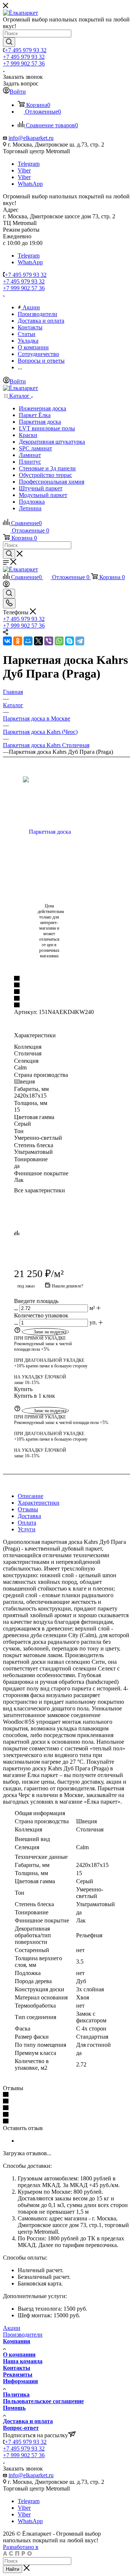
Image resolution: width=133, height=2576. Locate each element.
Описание (30, 1496)
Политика (16, 2394)
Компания (17, 2341)
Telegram (29, 164)
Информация (21, 2381)
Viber (24, 170)
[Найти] (9, 42)
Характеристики (39, 1503)
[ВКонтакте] (7, 641)
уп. (93, 1322)
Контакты (17, 2368)
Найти (13, 2569)
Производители (23, 2335)
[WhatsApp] (59, 641)
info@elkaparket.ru (31, 138)
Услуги (27, 1529)
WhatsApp (30, 184)
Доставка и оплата (28, 2421)
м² (92, 1308)
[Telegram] (80, 641)
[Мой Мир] (28, 641)
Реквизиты (18, 2375)
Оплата (27, 1523)
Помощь (14, 2408)
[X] (38, 641)
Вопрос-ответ (21, 2428)
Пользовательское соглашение (43, 2401)
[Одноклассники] (18, 641)
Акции (12, 2328)
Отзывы (28, 1509)
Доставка (29, 1516)
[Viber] (49, 641)
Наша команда (23, 2361)
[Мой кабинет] (6, 585)
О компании (19, 2355)
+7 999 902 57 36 (24, 63)
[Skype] (69, 641)
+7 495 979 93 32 (26, 50)
